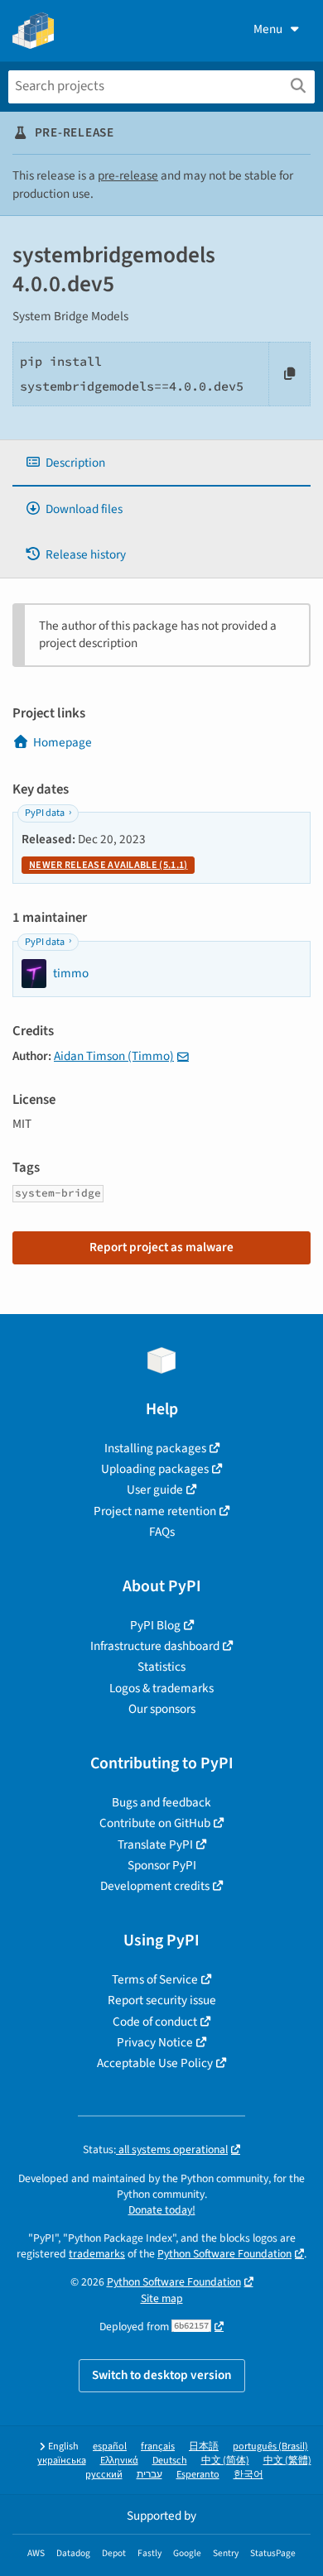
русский (104, 2475)
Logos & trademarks (161, 1688)
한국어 (248, 2475)
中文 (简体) (225, 2461)
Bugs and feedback (161, 1802)
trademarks (97, 2254)
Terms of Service (155, 1979)
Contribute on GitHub (155, 1823)
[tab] (161, 463)
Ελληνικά (119, 2461)
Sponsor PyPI (162, 1865)
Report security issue (162, 2000)
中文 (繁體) (287, 2461)
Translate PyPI (155, 1844)
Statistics (161, 1667)
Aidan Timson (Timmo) (114, 1056)
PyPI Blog (155, 1625)
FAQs (162, 1532)
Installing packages (155, 1448)
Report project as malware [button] (161, 1247)
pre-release (128, 175)
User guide (155, 1489)
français (158, 2446)
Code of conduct (155, 2022)
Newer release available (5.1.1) (108, 865)
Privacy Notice (155, 2042)
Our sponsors (162, 1709)
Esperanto (198, 2475)
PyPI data (45, 813)
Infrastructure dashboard (155, 1646)
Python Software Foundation (224, 2254)
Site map (162, 2298)
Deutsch (170, 2461)
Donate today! (162, 2210)
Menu (268, 29)
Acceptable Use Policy (155, 2063)
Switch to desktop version (162, 2375)
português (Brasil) (270, 2446)
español (110, 2446)
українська (62, 2461)
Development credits (155, 1886)
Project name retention (155, 1511)
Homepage (63, 742)
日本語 (204, 2446)
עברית (149, 2475)
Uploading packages (155, 1469)
